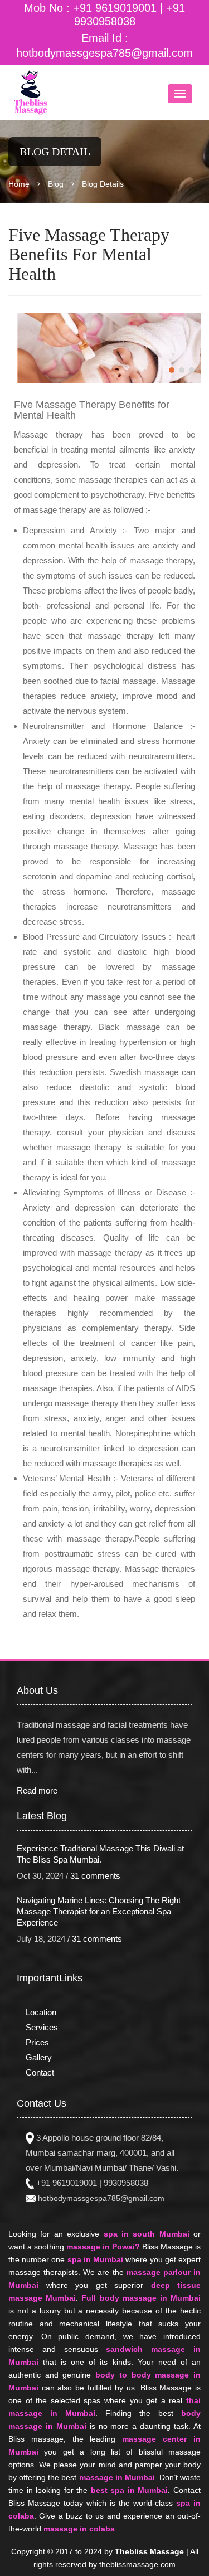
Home (19, 184)
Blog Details (103, 184)
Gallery (39, 2057)
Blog (56, 184)
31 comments (95, 1876)
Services (42, 2027)
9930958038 (126, 2183)
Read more (37, 1790)
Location (41, 2012)
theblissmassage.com (137, 2564)
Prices (37, 2042)
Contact (40, 2072)
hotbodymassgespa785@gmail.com (104, 53)
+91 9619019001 (113, 8)
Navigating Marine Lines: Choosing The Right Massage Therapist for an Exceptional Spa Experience (99, 1911)
